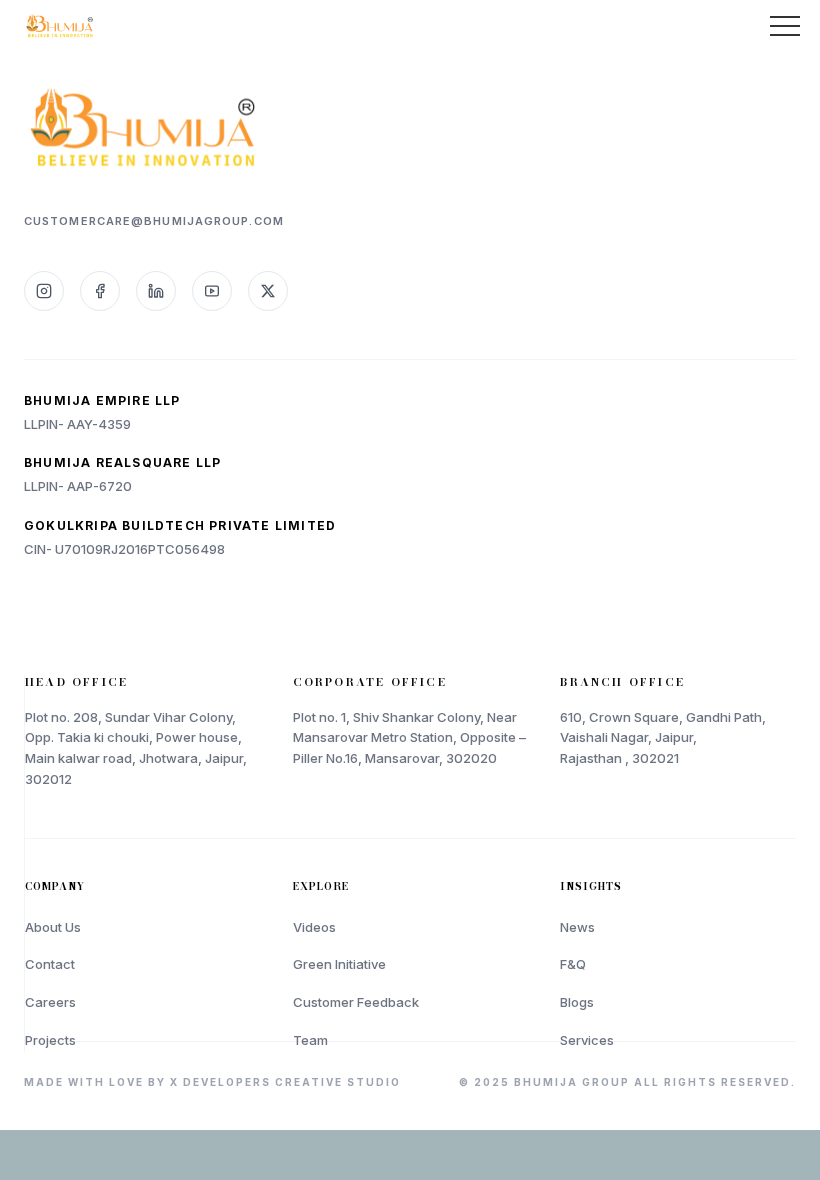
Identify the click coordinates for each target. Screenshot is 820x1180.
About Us (53, 927)
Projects (50, 1040)
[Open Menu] (785, 26)
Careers (50, 1002)
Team (310, 1040)
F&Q (573, 964)
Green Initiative (339, 964)
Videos (314, 927)
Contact (50, 964)
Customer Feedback (356, 1002)
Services (587, 1040)
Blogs (577, 1002)
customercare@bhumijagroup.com (154, 221)
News (577, 927)
